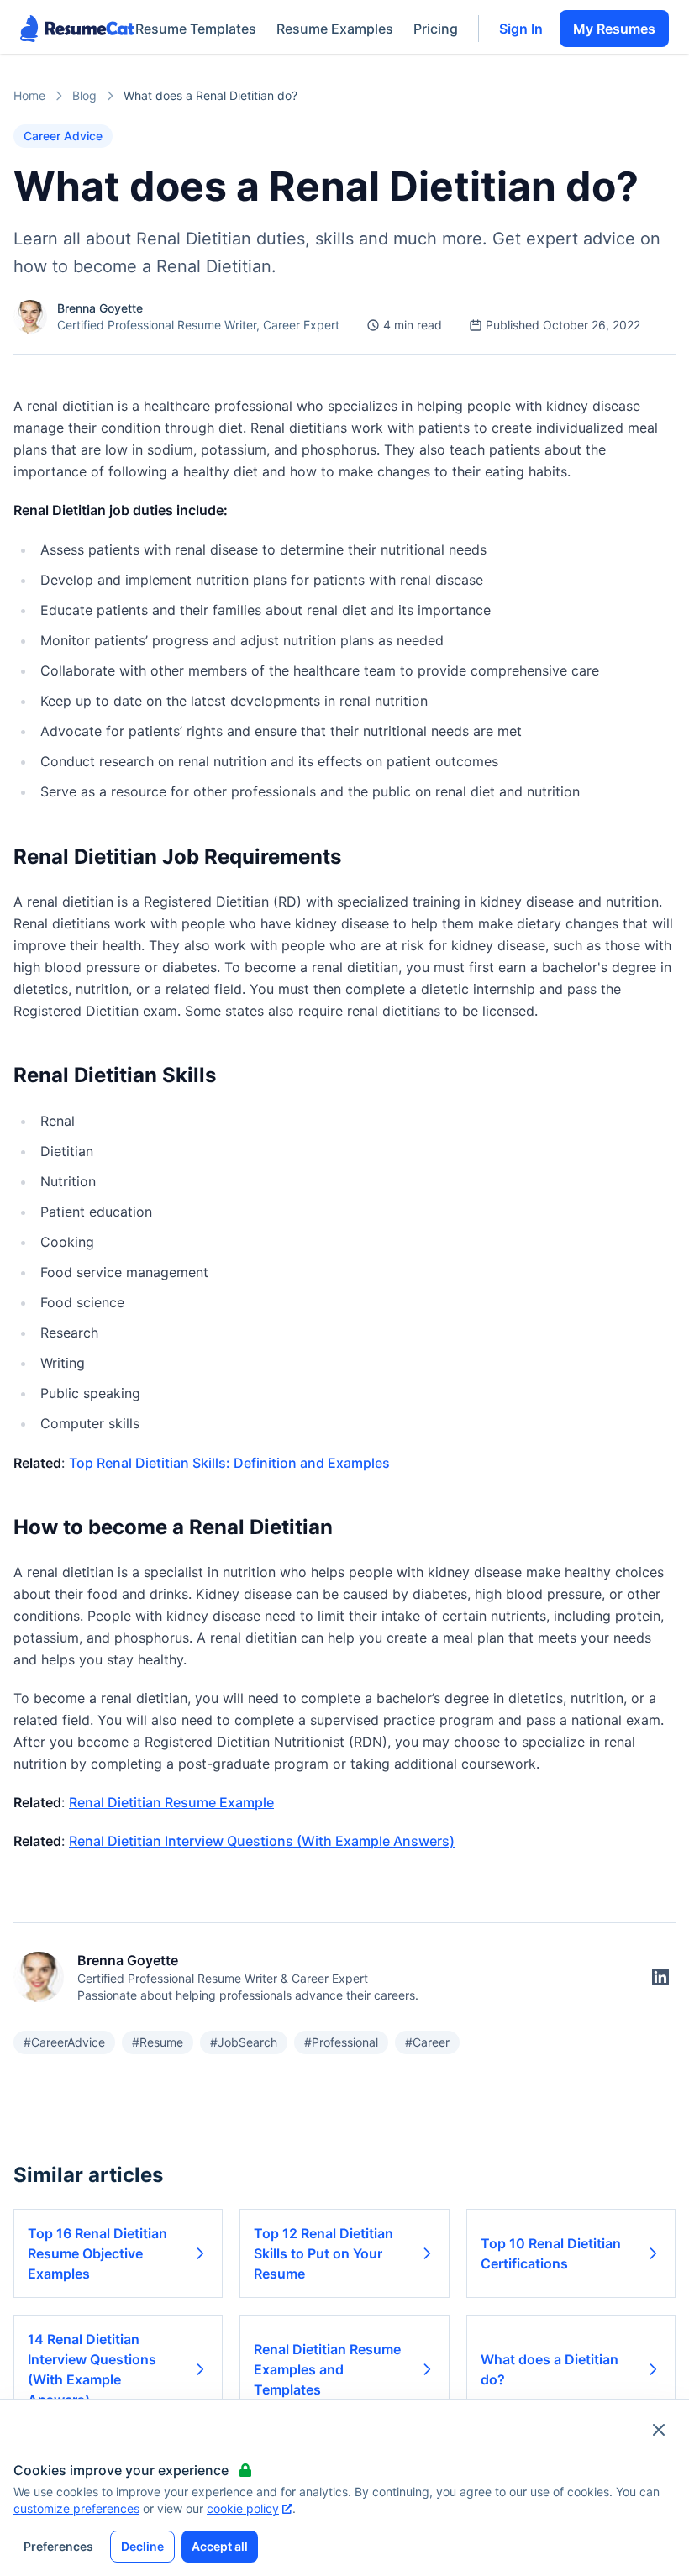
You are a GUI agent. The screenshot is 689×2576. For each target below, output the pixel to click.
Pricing (436, 29)
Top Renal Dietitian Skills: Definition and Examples (229, 1463)
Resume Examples (335, 29)
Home (29, 95)
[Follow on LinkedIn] (660, 1977)
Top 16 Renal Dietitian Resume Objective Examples (97, 2253)
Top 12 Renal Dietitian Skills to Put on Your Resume (323, 2253)
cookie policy (243, 2508)
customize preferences (76, 2508)
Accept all (220, 2546)
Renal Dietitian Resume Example (171, 1802)
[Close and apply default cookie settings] (659, 2430)
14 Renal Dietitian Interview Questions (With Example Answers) (92, 2369)
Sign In (521, 29)
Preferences (58, 2546)
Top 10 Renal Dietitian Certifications (551, 2253)
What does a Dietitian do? (550, 2369)
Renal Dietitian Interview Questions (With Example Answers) (262, 1841)
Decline (142, 2546)
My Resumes (614, 29)
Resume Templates (196, 29)
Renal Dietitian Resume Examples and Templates (327, 2369)
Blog (84, 95)
